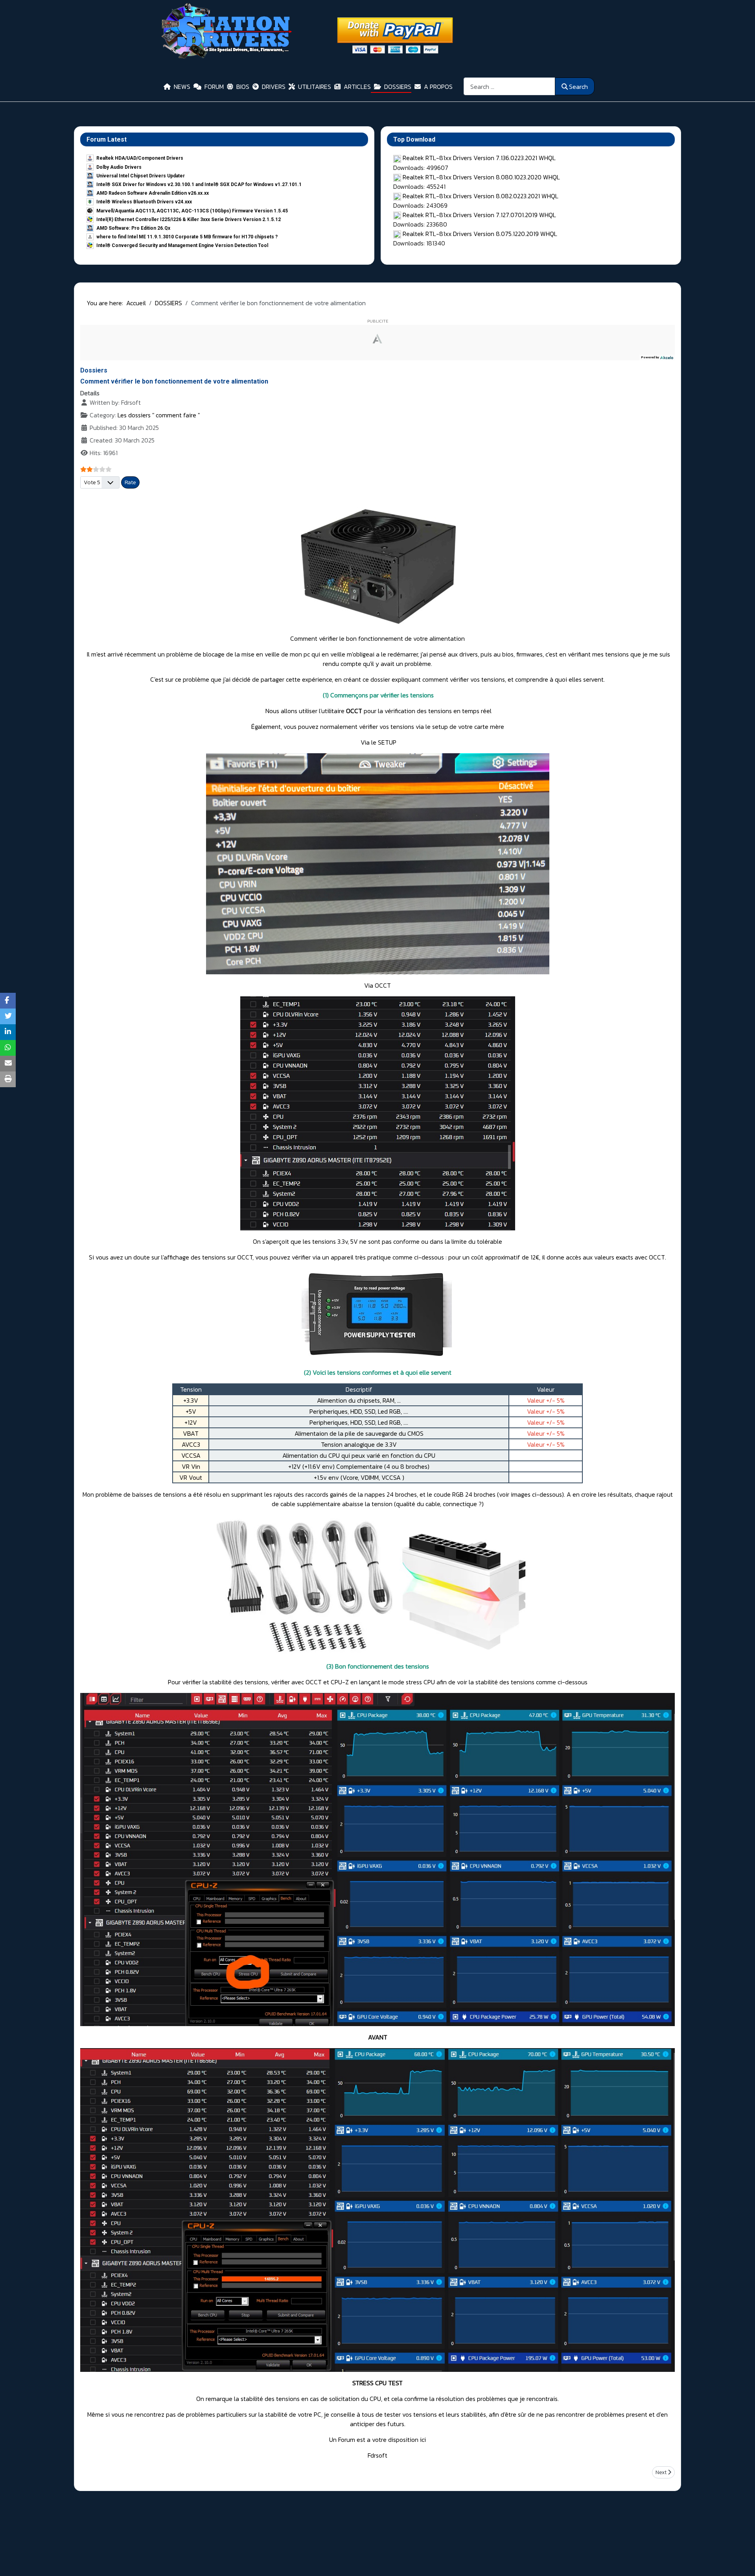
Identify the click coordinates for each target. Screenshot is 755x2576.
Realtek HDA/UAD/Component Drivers (140, 158)
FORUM (214, 87)
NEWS (182, 87)
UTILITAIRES (315, 87)
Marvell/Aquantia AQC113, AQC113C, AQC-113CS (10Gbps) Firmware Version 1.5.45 (192, 211)
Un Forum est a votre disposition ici (377, 2440)
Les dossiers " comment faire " (159, 415)
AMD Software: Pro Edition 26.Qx (133, 228)
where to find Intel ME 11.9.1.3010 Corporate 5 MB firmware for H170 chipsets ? (187, 237)
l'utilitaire (332, 711)
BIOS (243, 87)
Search (578, 87)
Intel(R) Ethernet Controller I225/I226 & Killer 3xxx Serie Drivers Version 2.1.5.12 (189, 219)
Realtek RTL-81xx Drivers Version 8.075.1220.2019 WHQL (480, 234)
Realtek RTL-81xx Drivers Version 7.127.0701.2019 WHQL (479, 215)
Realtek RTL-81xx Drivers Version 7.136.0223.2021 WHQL (479, 158)
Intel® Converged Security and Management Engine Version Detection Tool (182, 245)
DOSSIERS (398, 87)
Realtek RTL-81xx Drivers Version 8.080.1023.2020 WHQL (481, 177)
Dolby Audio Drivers (119, 167)
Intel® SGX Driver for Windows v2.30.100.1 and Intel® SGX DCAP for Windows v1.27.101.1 (199, 184)
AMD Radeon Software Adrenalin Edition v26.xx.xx (153, 193)
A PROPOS (438, 87)
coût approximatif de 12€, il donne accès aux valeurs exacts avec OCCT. (569, 1257)
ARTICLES (357, 87)
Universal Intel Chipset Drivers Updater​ (141, 176)
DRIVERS (274, 87)
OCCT (354, 711)
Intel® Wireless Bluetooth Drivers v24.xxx (144, 202)
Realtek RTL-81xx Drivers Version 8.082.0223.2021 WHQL (481, 196)
